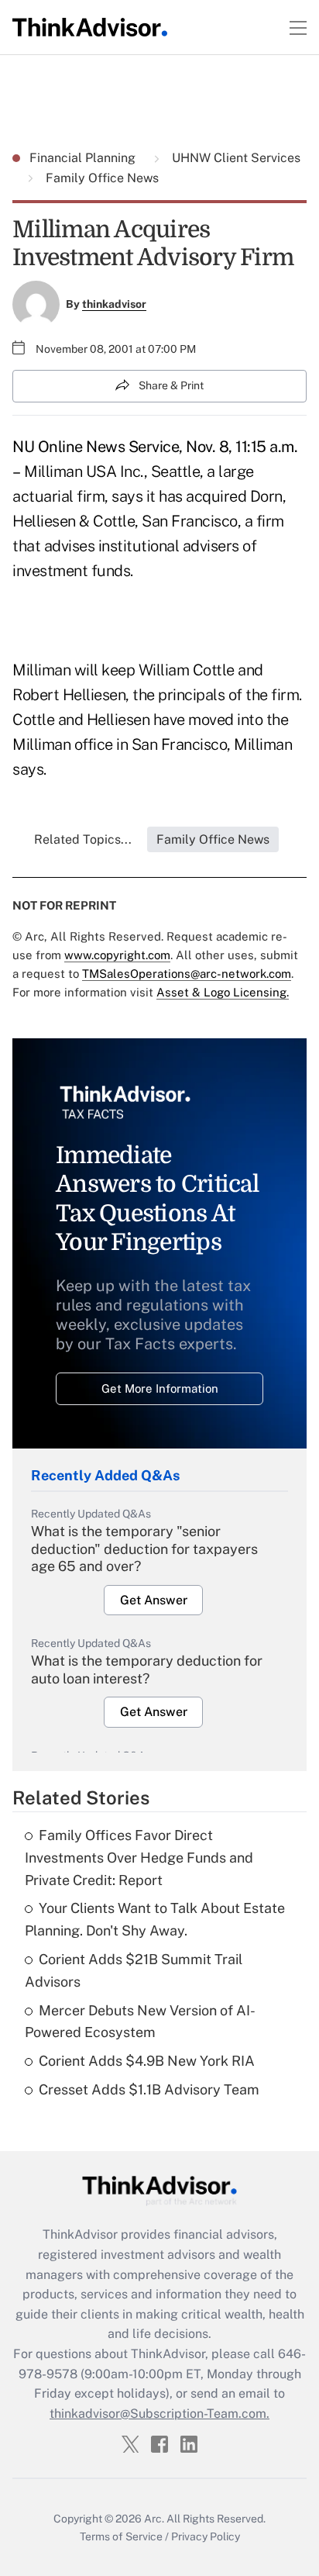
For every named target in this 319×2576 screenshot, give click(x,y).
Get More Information (160, 1388)
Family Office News (101, 178)
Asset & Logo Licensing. (223, 992)
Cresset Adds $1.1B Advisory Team (149, 2089)
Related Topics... (83, 839)
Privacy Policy (206, 2536)
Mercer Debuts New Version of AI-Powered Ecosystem (140, 2022)
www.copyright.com (117, 955)
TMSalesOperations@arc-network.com (187, 974)
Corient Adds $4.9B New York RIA (147, 2061)
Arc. (154, 2519)
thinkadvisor (114, 304)
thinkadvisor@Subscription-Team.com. (159, 2414)
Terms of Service (121, 2536)
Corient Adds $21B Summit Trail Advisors (134, 1970)
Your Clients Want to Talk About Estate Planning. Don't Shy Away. (155, 1919)
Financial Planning (84, 158)
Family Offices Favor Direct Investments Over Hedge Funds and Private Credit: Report (139, 1858)
